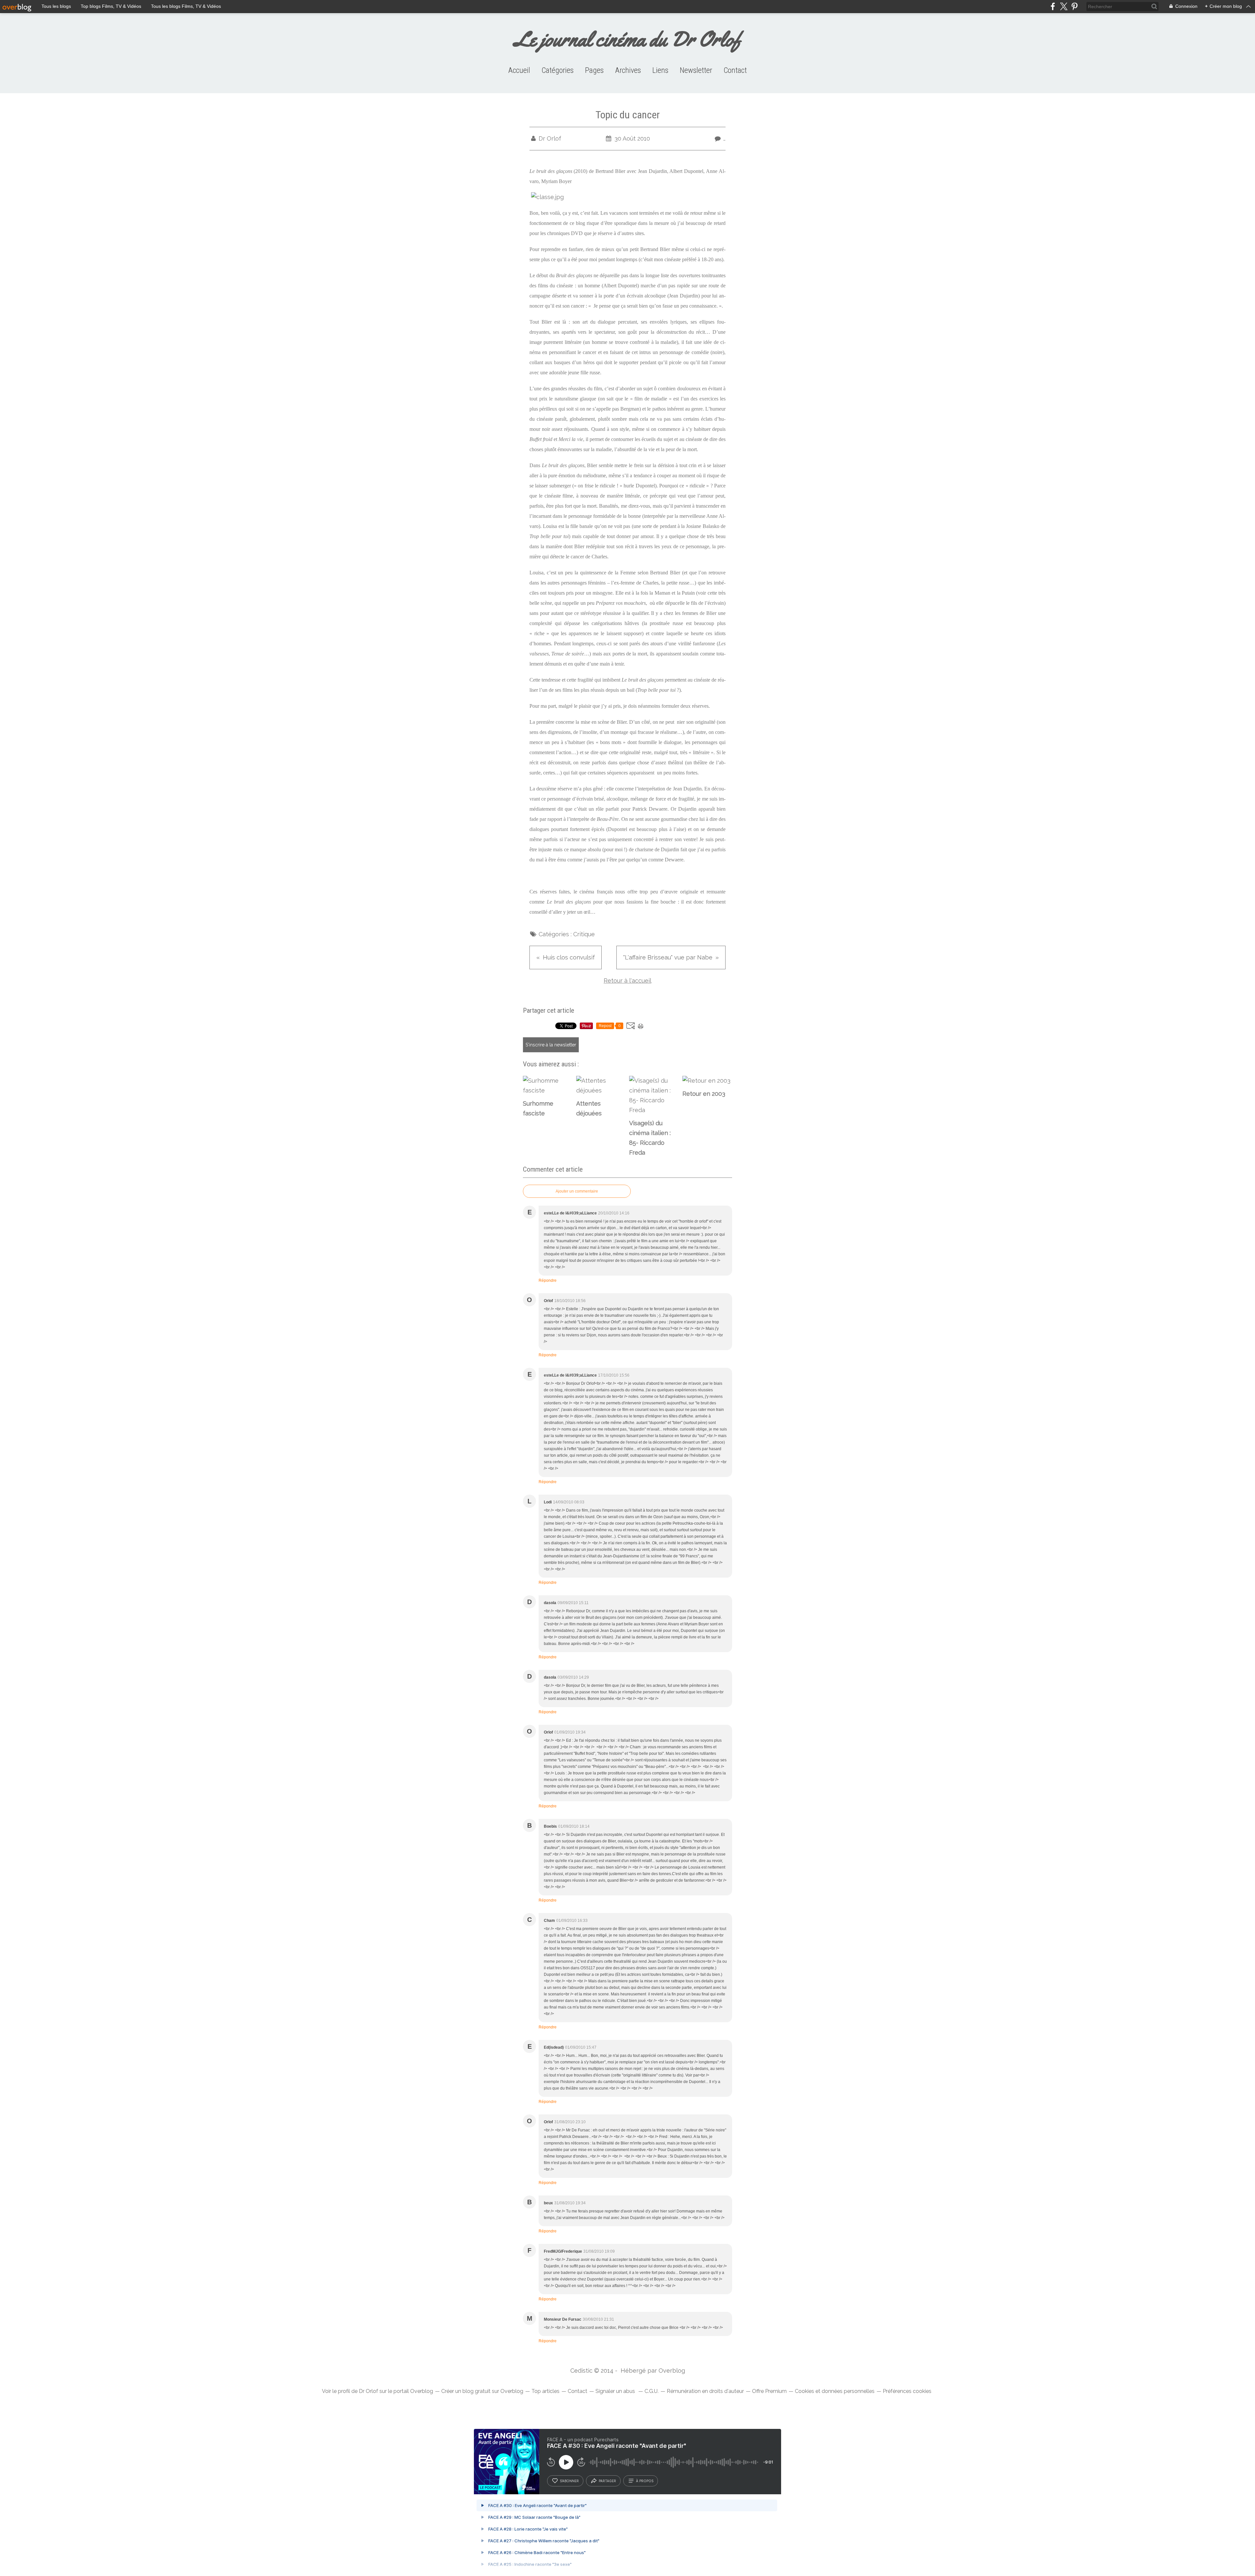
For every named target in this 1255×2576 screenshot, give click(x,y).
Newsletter (696, 70)
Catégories (558, 70)
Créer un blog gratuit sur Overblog (482, 2391)
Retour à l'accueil (627, 981)
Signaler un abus (616, 2391)
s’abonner (569, 2481)
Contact (735, 70)
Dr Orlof (368, 2391)
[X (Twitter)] (1064, 6)
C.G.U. (652, 2391)
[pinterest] (1074, 6)
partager (607, 2481)
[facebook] (1053, 6)
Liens (660, 70)
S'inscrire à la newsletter (551, 1045)
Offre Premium (769, 2391)
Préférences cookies (907, 2391)
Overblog (672, 2371)
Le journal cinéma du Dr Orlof (628, 39)
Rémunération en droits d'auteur (705, 2391)
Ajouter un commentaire (577, 1191)
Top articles (545, 2391)
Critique (584, 934)
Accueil (519, 70)
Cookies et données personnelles (835, 2391)
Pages (594, 70)
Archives (628, 70)
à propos (645, 2481)
